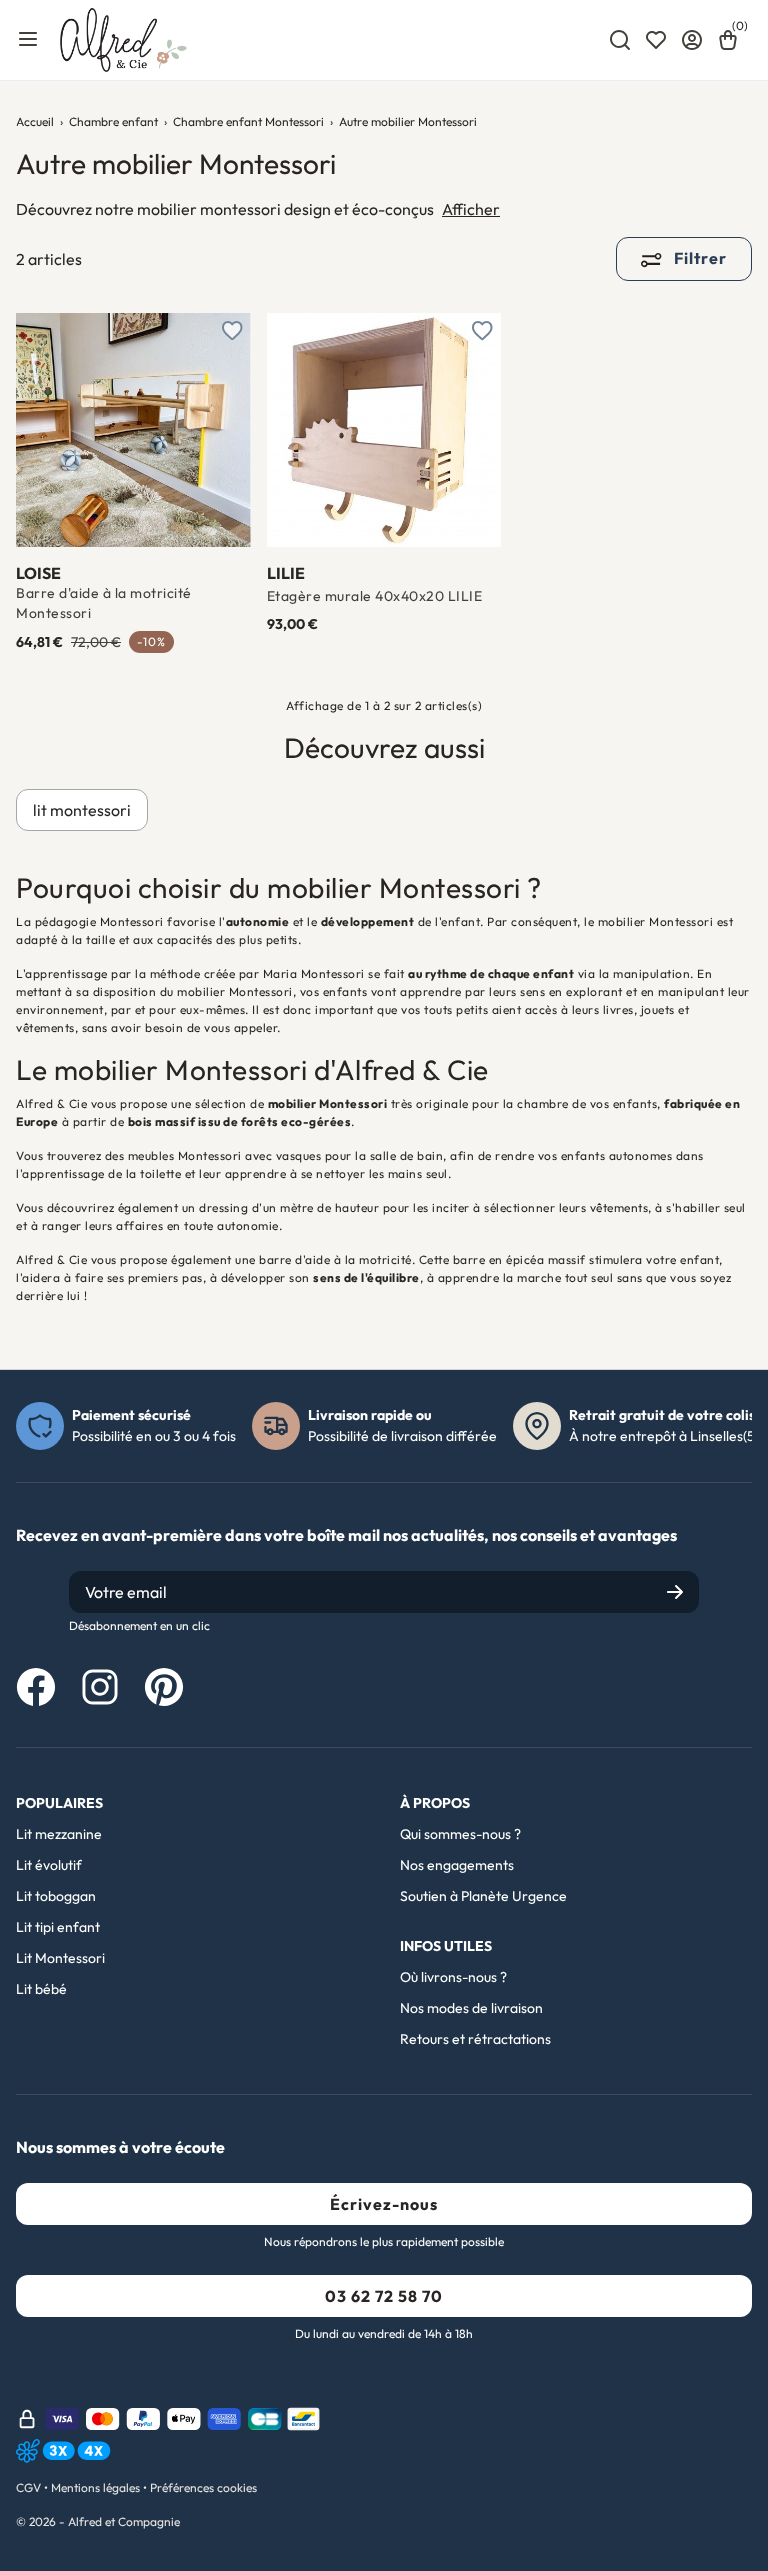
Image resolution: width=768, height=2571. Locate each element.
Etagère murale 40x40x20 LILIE (375, 596)
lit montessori (82, 810)
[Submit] (675, 1592)
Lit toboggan (56, 1896)
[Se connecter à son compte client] (692, 40)
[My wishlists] (656, 40)
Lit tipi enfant (58, 1927)
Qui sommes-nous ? (460, 1834)
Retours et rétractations (475, 2039)
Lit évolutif (49, 1865)
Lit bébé (41, 1989)
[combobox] (620, 40)
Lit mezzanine (59, 1834)
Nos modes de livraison (471, 2008)
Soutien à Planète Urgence (483, 1896)
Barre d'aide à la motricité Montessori (104, 603)
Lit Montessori (60, 1958)
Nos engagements (457, 1865)
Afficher (471, 209)
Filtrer (698, 258)
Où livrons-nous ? (453, 1977)
